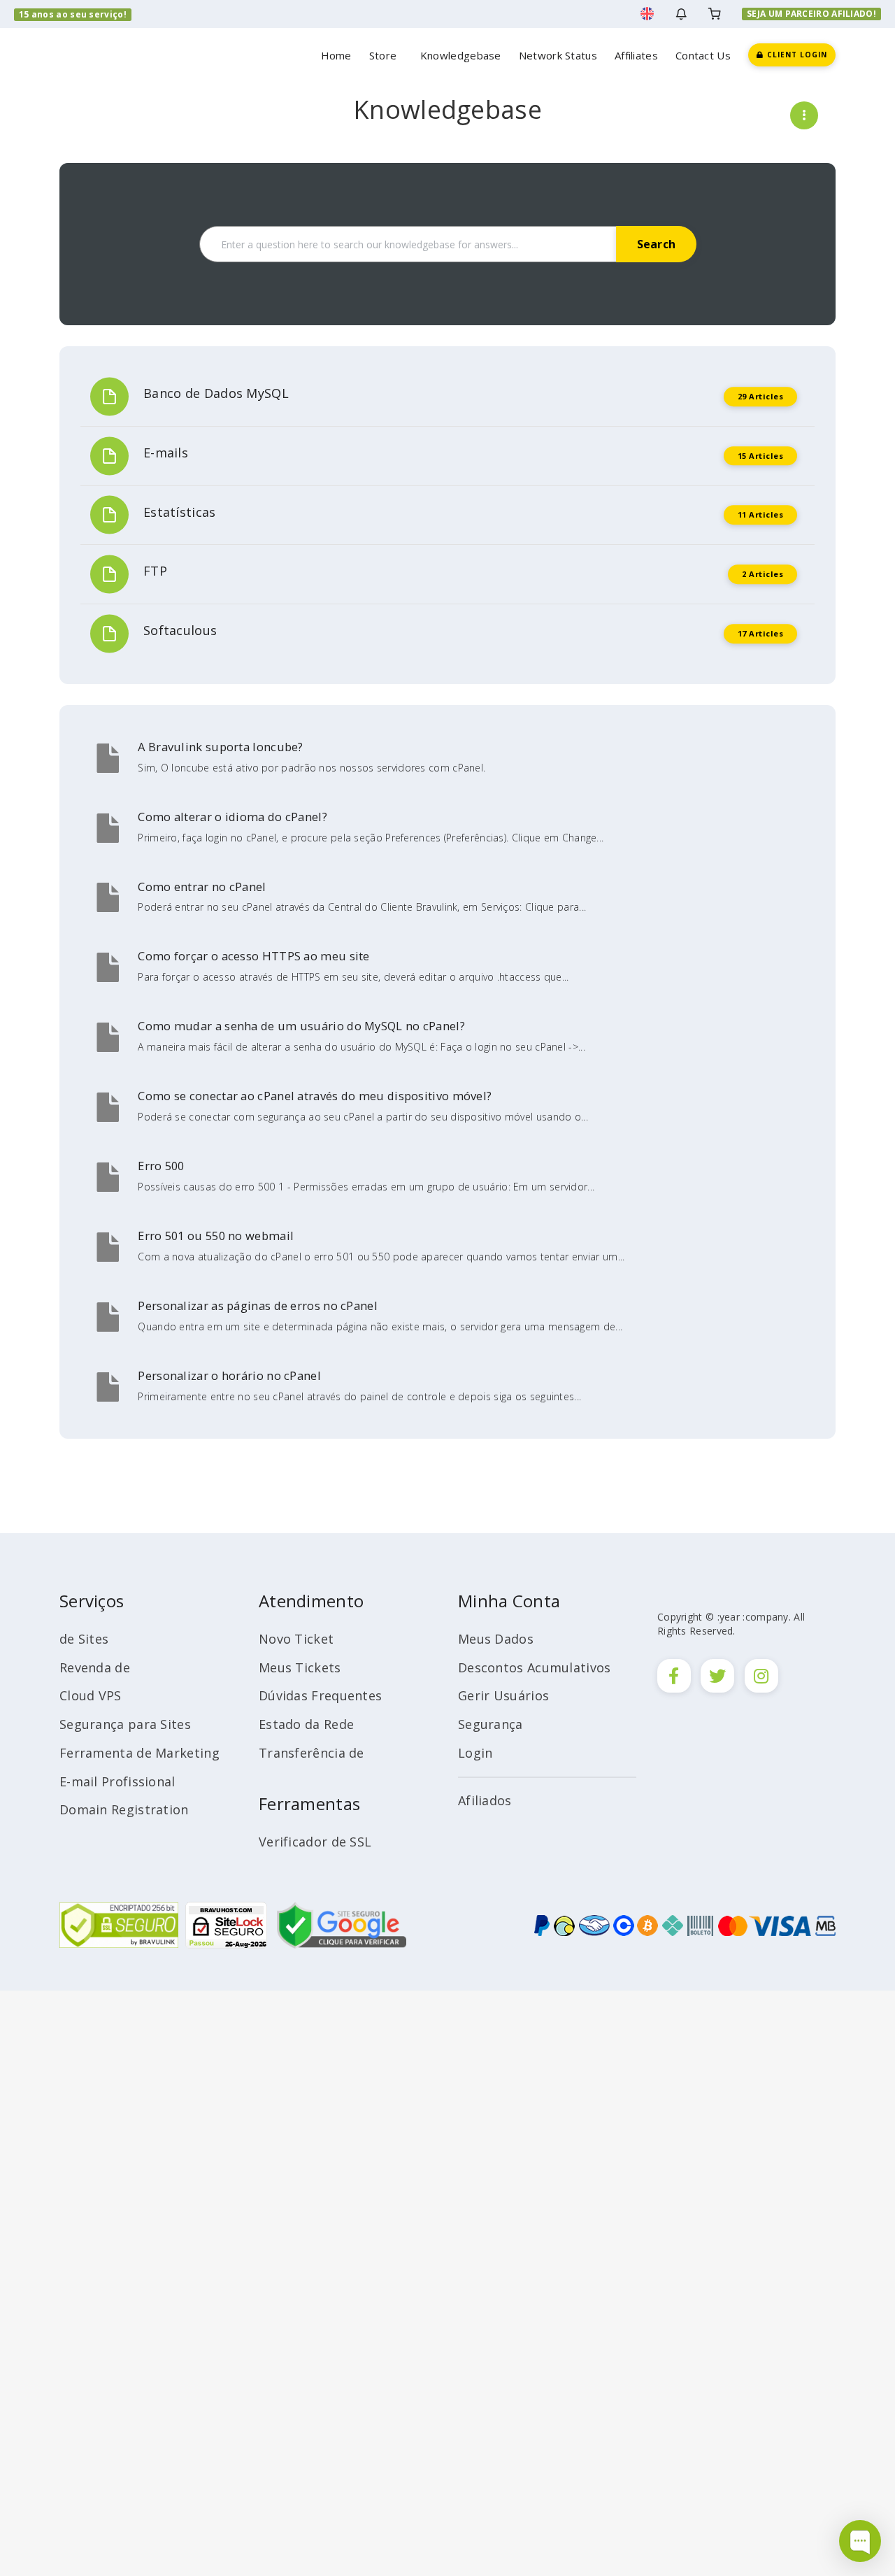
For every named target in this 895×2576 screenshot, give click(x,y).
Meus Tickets (300, 1667)
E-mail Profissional (117, 1781)
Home (336, 55)
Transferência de (312, 1753)
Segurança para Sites (125, 1724)
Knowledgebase (461, 55)
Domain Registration (124, 1809)
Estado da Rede (306, 1724)
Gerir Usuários (503, 1695)
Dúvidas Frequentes (320, 1695)
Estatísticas (180, 512)
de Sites (84, 1639)
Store (386, 55)
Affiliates (636, 55)
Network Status (558, 55)
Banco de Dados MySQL (216, 393)
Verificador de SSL (315, 1842)
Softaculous (180, 630)
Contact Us (703, 55)
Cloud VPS (91, 1695)
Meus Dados (496, 1639)
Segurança (491, 1724)
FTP (155, 571)
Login (475, 1753)
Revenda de (95, 1667)
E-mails (166, 453)
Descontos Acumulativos (535, 1667)
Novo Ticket (296, 1639)
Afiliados (485, 1800)
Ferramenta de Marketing (139, 1753)
